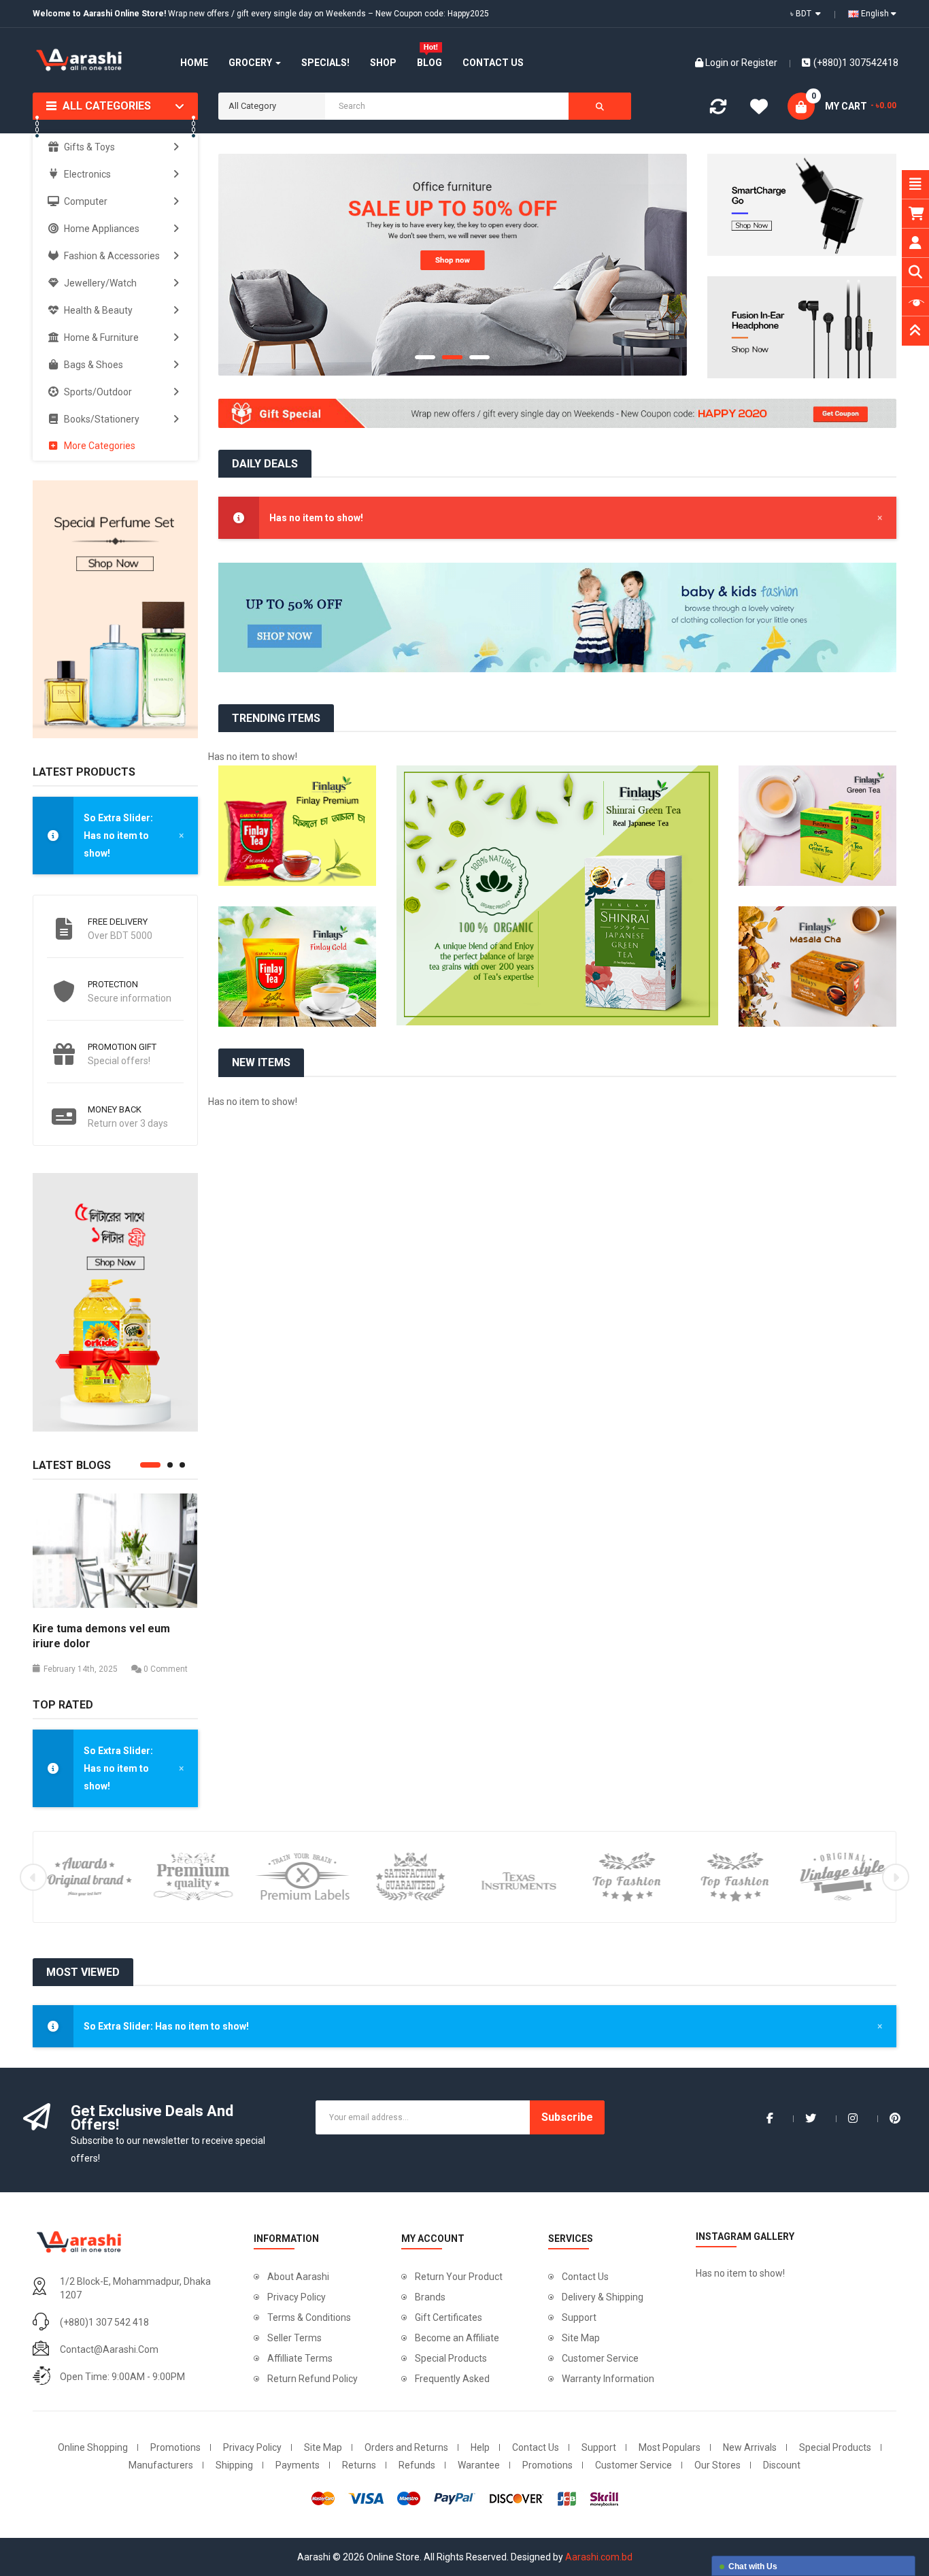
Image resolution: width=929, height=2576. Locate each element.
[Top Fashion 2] (735, 1876)
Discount (782, 2465)
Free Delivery (118, 922)
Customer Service (600, 2358)
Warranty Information (608, 2379)
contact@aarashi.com (109, 2349)
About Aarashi (298, 2277)
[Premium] (194, 1876)
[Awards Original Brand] (86, 1876)
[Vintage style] (843, 1876)
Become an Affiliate (457, 2338)
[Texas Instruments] (519, 1876)
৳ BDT (803, 14)
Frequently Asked (452, 2379)
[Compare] (718, 110)
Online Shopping (93, 2447)
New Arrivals (750, 2447)
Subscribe (567, 2117)
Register (759, 63)
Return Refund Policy (313, 2379)
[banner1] (453, 265)
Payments (298, 2465)
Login (718, 63)
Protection (113, 984)
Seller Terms (294, 2338)
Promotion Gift (122, 1047)
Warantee (479, 2465)
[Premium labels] (302, 1876)
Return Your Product (459, 2277)
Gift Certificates (449, 2317)
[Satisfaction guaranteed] (410, 1876)
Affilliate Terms (300, 2358)
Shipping (234, 2465)
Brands (430, 2297)
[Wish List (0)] (759, 109)
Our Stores (717, 2465)
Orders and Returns (406, 2447)
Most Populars (670, 2447)
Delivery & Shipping (603, 2297)
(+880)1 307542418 (856, 63)
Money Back (115, 1109)
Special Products (451, 2358)
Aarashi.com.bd (599, 2557)
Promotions (175, 2447)
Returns (359, 2465)
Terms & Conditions (309, 2317)
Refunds (417, 2465)
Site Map (581, 2338)
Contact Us (585, 2277)
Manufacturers (161, 2465)
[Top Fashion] (627, 1876)
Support (579, 2317)
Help (480, 2447)
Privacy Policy (297, 2297)
